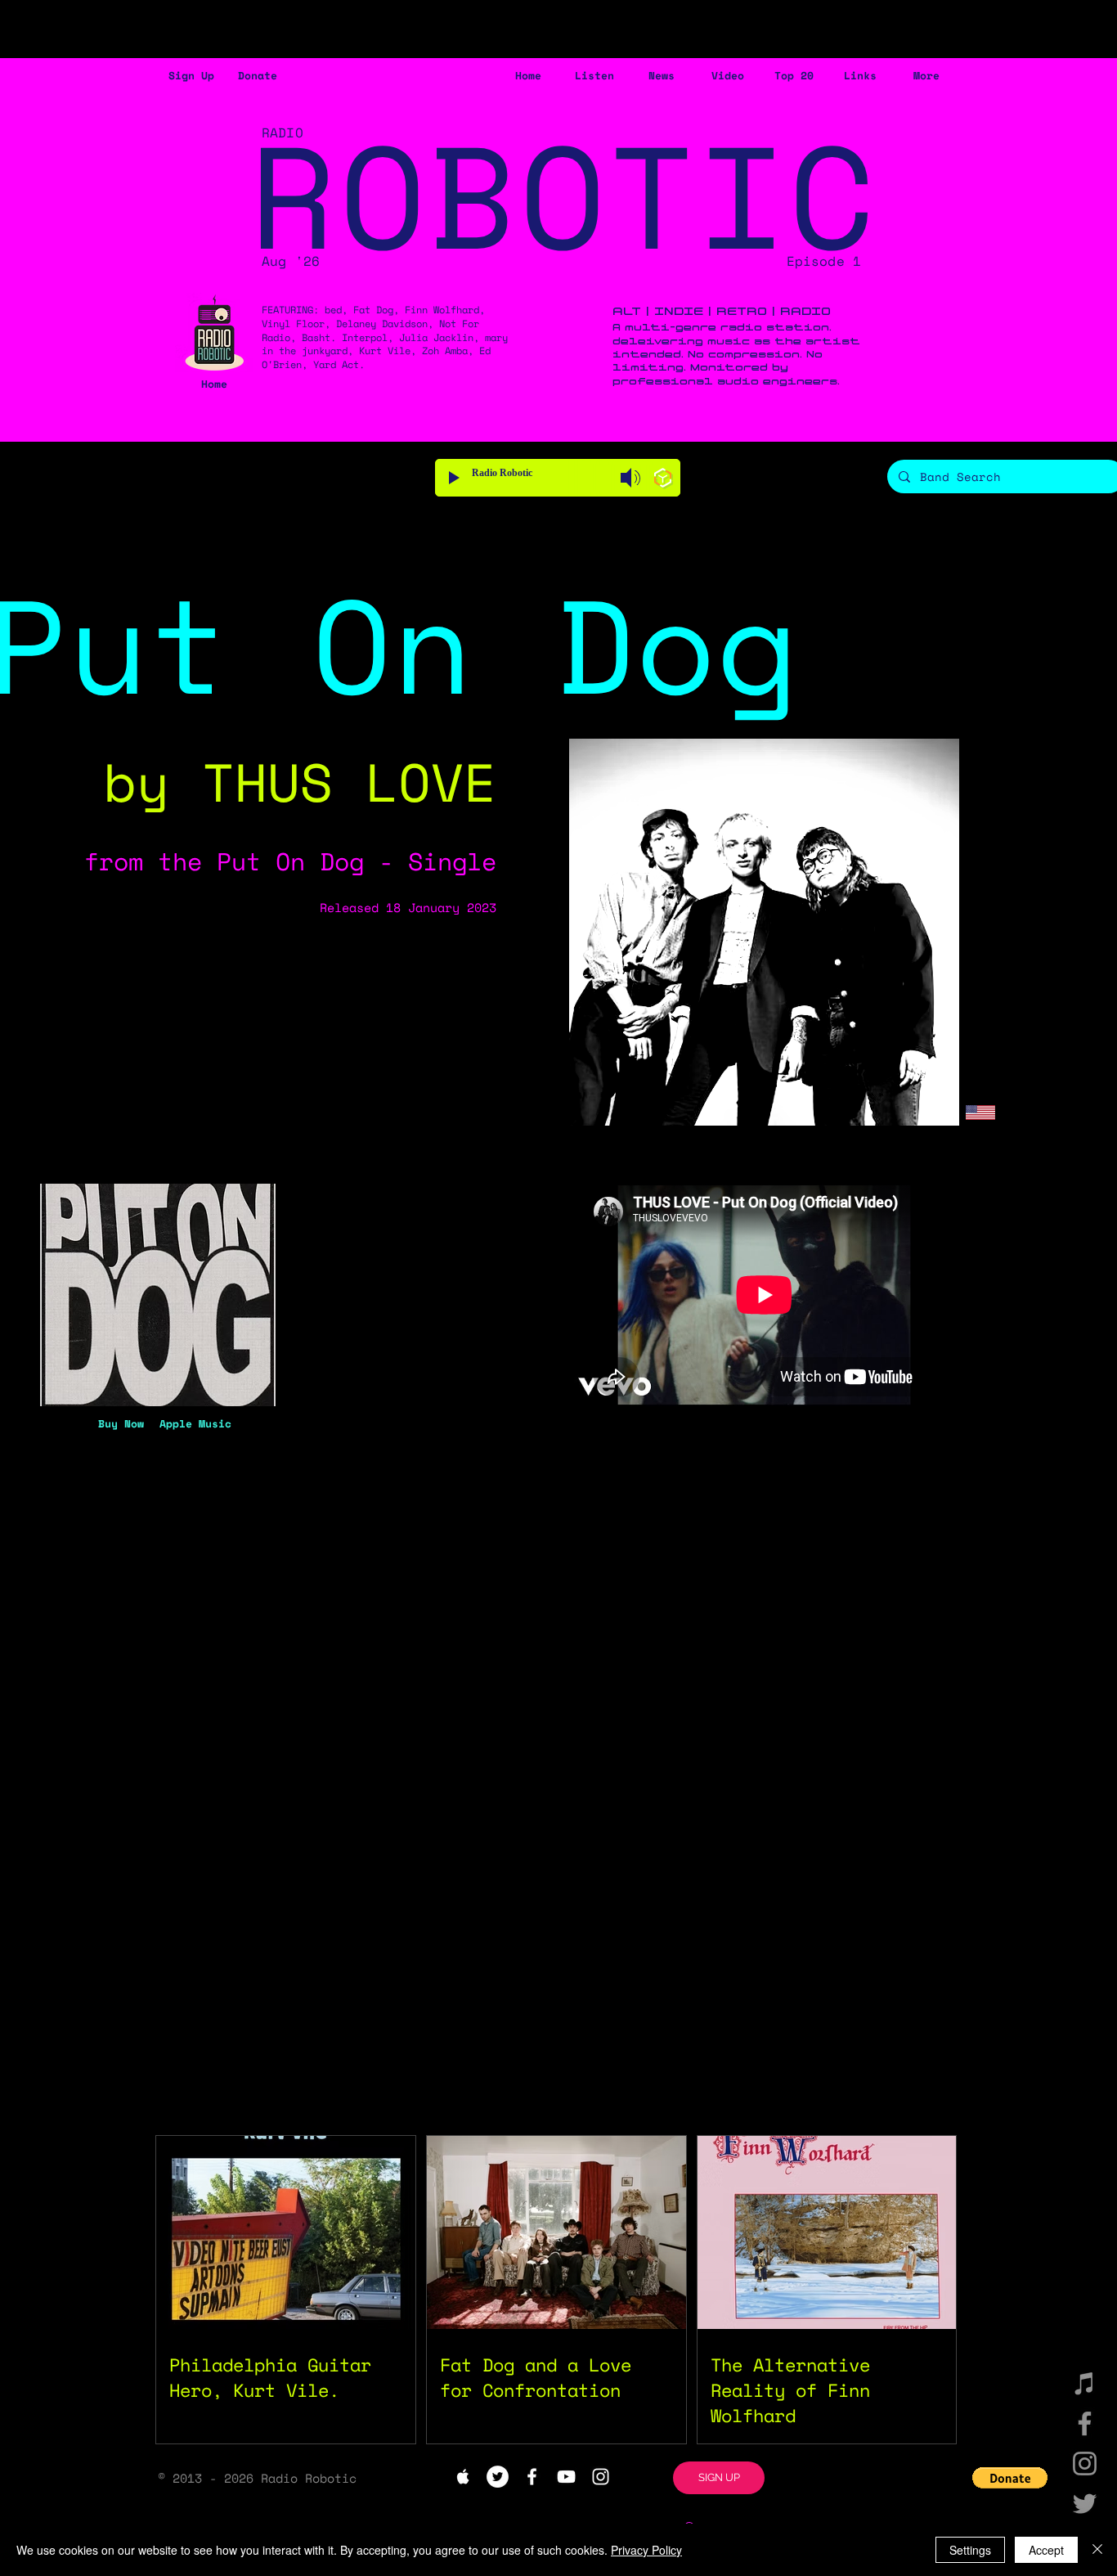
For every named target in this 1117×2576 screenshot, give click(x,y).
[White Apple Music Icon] (463, 2477)
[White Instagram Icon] (601, 2477)
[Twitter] (1085, 2504)
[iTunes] (1085, 2383)
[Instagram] (1085, 2464)
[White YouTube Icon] (566, 2477)
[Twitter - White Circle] (498, 2477)
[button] (191, 76)
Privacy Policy (646, 2550)
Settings (970, 2550)
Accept (1046, 2550)
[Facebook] (1085, 2423)
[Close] (1097, 2550)
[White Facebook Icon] (532, 2477)
